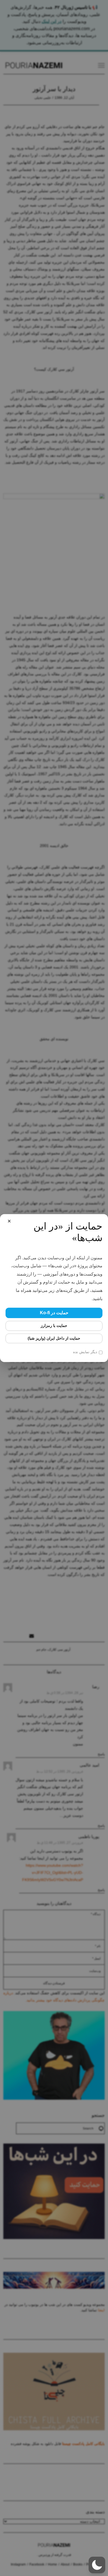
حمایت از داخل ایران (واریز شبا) (54, 1338)
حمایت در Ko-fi (54, 1313)
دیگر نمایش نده (85, 1352)
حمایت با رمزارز (54, 1326)
